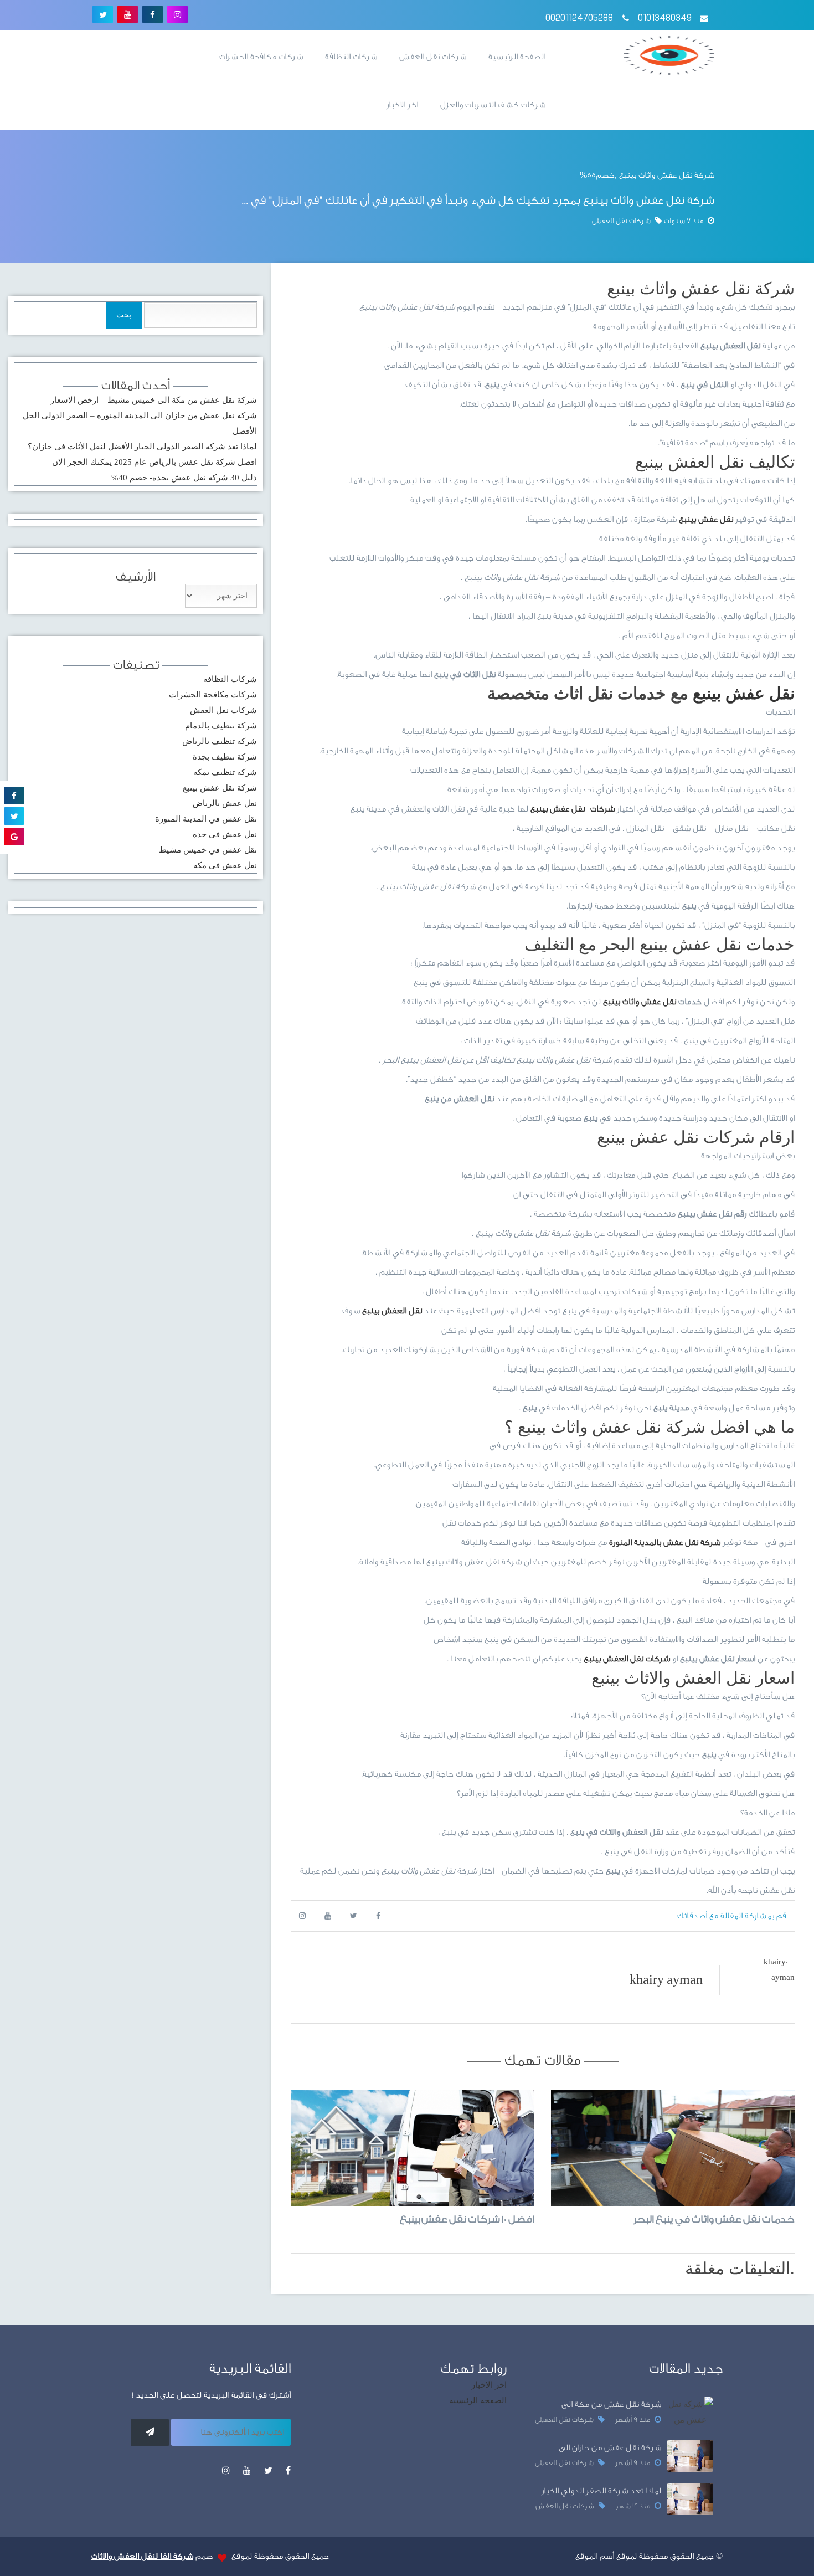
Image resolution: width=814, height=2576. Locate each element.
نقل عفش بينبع (744, 693)
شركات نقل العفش (433, 57)
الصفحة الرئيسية (517, 57)
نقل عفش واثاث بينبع (640, 1002)
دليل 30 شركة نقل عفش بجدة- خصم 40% (184, 478)
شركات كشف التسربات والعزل (493, 105)
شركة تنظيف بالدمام (221, 726)
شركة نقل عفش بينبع (220, 788)
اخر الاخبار (402, 105)
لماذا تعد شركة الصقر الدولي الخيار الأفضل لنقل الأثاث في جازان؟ (142, 447)
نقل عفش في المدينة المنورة (206, 819)
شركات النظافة (351, 57)
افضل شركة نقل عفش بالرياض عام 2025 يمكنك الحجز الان (154, 462)
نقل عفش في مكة (225, 865)
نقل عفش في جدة (225, 834)
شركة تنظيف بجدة (225, 757)
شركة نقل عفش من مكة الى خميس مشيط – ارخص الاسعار (154, 400)
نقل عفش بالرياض (225, 803)
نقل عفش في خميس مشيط (208, 850)
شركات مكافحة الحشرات (261, 57)
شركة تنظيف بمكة (225, 772)
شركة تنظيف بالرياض (220, 741)
